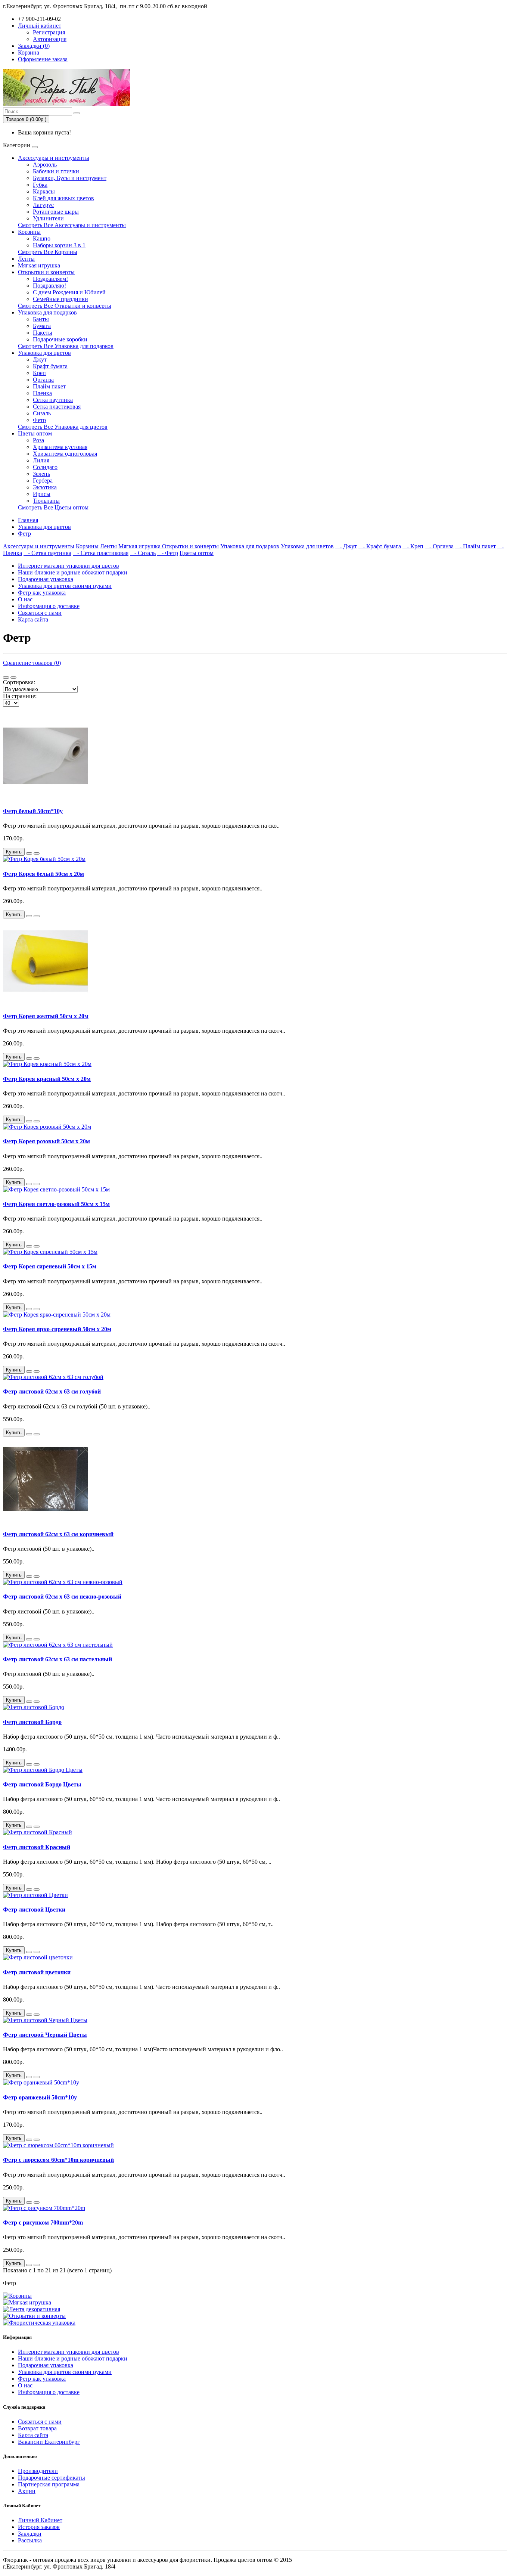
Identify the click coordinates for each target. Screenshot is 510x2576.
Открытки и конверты (46, 272)
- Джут (346, 546)
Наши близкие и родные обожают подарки (73, 572)
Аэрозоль (45, 165)
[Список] (6, 678)
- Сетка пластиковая (101, 553)
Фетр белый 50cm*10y (33, 811)
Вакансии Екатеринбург (49, 2442)
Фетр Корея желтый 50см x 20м (46, 1016)
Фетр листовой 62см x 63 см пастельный (57, 1659)
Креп (39, 373)
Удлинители (48, 218)
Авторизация (50, 39)
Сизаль (42, 413)
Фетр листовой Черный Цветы (45, 2035)
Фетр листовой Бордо (32, 1722)
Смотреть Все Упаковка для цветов (63, 427)
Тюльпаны (46, 501)
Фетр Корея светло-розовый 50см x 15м (56, 1204)
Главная (28, 520)
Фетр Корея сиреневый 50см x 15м (50, 1266)
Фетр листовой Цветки (34, 1909)
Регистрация (49, 32)
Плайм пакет (49, 386)
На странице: (20, 696)
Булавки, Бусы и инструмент (70, 178)
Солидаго (45, 467)
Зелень (41, 474)
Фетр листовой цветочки (37, 1972)
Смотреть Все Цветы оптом (53, 507)
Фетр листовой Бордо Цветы (42, 1784)
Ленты (26, 259)
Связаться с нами (40, 613)
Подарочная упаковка (46, 579)
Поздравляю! (49, 286)
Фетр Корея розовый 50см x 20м (46, 1141)
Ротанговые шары (56, 212)
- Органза (439, 546)
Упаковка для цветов (44, 353)
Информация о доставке (49, 606)
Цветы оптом (35, 433)
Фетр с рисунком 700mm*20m (43, 2222)
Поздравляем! (50, 279)
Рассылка (30, 2540)
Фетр (39, 420)
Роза (38, 440)
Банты (41, 319)
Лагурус (43, 205)
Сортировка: (19, 682)
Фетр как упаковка (42, 593)
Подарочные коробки (60, 339)
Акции (27, 2491)
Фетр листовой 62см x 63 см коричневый (58, 1534)
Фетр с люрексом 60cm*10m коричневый (58, 2160)
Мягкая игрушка (39, 265)
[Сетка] (13, 678)
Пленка (42, 393)
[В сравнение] (37, 853)
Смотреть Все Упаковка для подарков (66, 346)
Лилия (41, 460)
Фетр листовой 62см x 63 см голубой (52, 1391)
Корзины (29, 232)
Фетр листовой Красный (37, 1847)
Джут (40, 359)
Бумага (42, 326)
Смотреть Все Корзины (48, 252)
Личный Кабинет (40, 2520)
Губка (40, 185)
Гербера (43, 481)
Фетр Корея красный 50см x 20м (47, 1079)
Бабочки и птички (56, 171)
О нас (25, 599)
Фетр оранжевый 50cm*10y (40, 2097)
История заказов (39, 2527)
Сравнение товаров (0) (32, 663)
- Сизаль (143, 553)
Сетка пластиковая (57, 407)
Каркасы (44, 191)
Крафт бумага (50, 366)
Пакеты (43, 333)
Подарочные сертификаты (52, 2478)
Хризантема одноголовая (65, 454)
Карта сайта (33, 619)
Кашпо (42, 238)
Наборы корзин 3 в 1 (59, 245)
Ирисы (42, 494)
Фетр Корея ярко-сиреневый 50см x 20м (57, 1329)
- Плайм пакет (475, 546)
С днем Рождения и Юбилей (69, 292)
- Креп (413, 546)
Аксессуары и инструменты (54, 158)
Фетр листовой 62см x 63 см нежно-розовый (62, 1597)
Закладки (30, 2534)
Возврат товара (37, 2428)
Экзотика (45, 487)
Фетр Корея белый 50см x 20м (43, 874)
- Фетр (168, 553)
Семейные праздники (60, 299)
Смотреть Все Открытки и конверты (65, 306)
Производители (38, 2471)
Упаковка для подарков (47, 312)
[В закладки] (29, 853)
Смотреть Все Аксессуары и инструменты (72, 225)
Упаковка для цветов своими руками (65, 586)
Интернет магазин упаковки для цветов (69, 566)
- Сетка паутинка (47, 553)
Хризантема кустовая (60, 447)
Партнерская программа (49, 2484)
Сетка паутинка (53, 400)
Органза (43, 380)
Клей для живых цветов (63, 198)
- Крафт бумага (380, 546)
